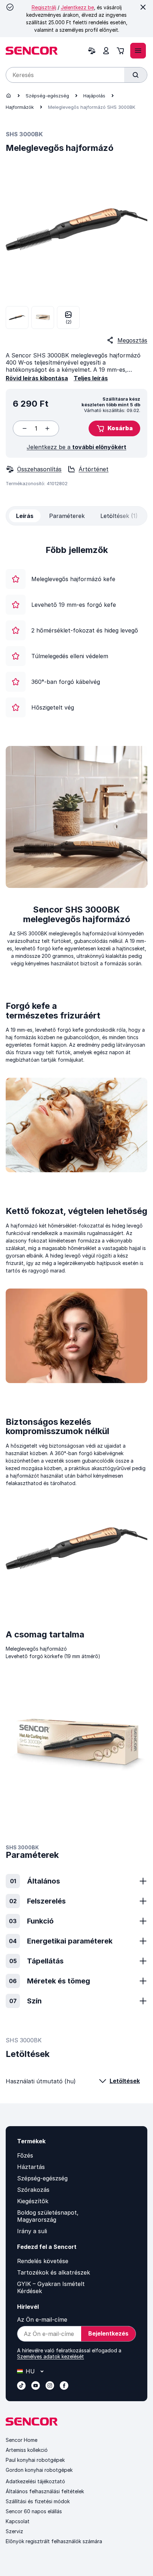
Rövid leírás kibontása (37, 378)
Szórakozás (33, 2190)
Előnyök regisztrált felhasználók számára (54, 2541)
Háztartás (31, 2167)
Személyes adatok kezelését (51, 2356)
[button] (114, 428)
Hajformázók (20, 107)
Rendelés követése (43, 2261)
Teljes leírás (91, 378)
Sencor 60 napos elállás (34, 2511)
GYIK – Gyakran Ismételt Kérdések (51, 2287)
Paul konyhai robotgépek (35, 2460)
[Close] (143, 7)
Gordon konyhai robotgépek (39, 2470)
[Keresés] (136, 75)
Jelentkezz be (77, 7)
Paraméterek (67, 516)
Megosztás (132, 340)
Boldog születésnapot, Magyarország (48, 2216)
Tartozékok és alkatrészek (54, 2272)
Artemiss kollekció (27, 2450)
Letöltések (125, 2081)
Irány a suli (32, 2231)
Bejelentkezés (108, 2333)
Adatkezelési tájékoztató (35, 2481)
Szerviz (14, 2531)
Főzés (25, 2155)
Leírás (25, 516)
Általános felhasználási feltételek (45, 2491)
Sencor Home (22, 2440)
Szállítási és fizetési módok (38, 2501)
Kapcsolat (18, 2521)
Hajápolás (94, 96)
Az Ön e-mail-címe (42, 2320)
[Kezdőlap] (9, 96)
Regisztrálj (44, 7)
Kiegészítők (33, 2201)
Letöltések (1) (119, 516)
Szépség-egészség (47, 96)
